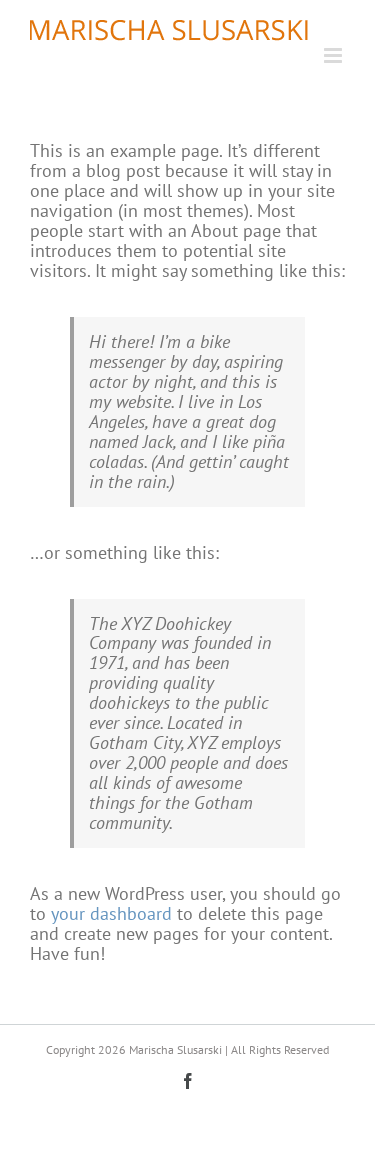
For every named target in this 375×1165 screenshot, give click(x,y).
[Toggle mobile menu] (334, 55)
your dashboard (111, 913)
